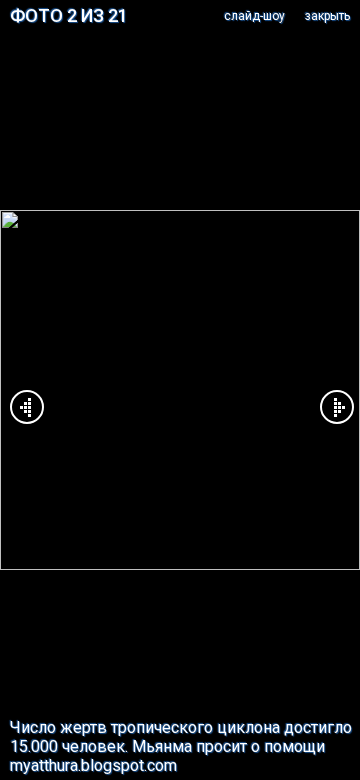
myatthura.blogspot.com (93, 765)
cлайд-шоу (254, 16)
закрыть (327, 16)
